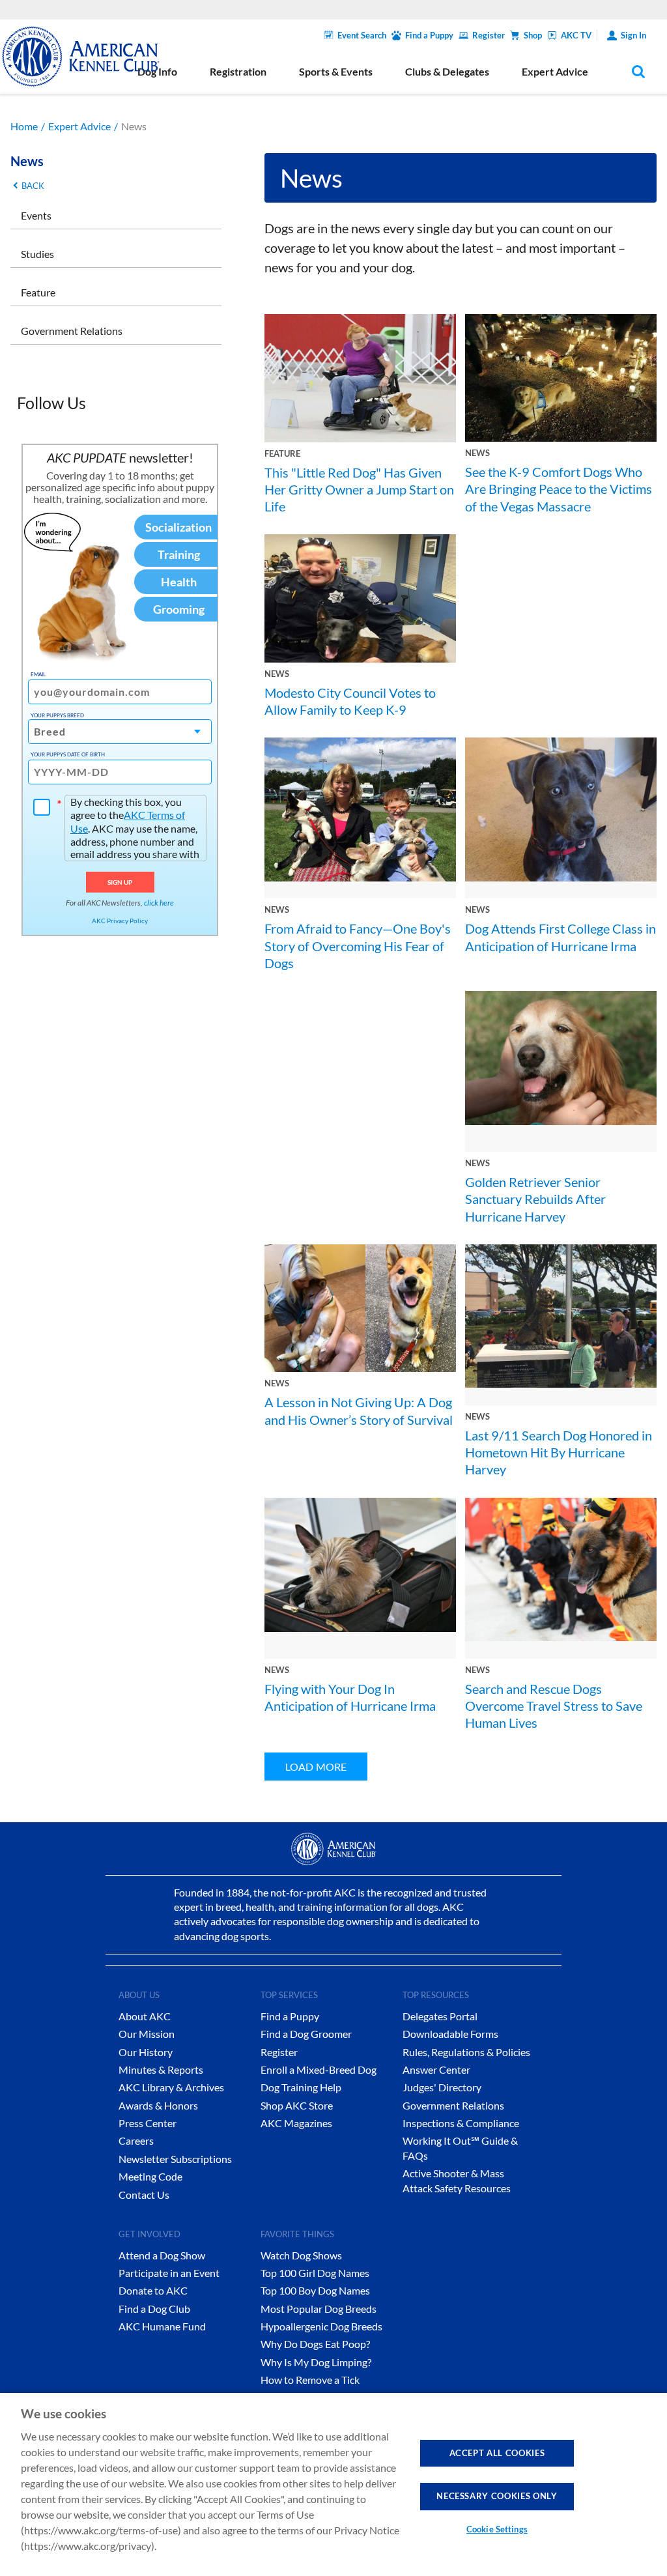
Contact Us (144, 2195)
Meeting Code (150, 2176)
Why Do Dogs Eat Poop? (315, 2344)
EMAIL (38, 674)
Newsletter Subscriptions (175, 2159)
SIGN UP (120, 882)
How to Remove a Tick (310, 2380)
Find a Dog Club (154, 2309)
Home (24, 126)
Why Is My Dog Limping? (316, 2362)
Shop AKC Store (297, 2105)
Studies (37, 254)
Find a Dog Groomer (306, 2034)
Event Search (362, 35)
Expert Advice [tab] (555, 71)
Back (33, 186)
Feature (38, 292)
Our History (146, 2052)
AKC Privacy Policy (120, 921)
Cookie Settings (497, 2529)
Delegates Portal (440, 2016)
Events (36, 215)
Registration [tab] (238, 71)
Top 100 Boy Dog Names (315, 2290)
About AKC (145, 2016)
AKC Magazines (296, 2123)
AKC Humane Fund (162, 2326)
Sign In (633, 35)
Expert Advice (79, 126)
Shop (533, 35)
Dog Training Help (301, 2087)
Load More (316, 1767)
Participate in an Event (169, 2273)
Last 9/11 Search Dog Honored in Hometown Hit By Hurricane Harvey (559, 1453)
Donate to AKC (153, 2290)
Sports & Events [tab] (336, 71)
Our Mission (147, 2034)
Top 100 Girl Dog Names (315, 2273)
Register (489, 35)
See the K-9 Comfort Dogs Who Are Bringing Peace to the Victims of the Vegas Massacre (559, 489)
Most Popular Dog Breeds (319, 2309)
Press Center (148, 2123)
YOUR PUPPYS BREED (57, 715)
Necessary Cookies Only (497, 2496)
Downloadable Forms (450, 2034)
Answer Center (436, 2069)
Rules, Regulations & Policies (466, 2052)
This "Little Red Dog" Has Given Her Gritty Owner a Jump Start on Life (359, 490)
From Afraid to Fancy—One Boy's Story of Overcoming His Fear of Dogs (358, 946)
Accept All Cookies (497, 2453)
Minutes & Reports (161, 2069)
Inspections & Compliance (461, 2123)
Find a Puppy (429, 35)
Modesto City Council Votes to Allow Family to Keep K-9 (350, 701)
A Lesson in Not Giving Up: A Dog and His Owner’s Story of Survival (359, 1410)
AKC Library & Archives (171, 2087)
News (477, 453)
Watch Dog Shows (301, 2255)
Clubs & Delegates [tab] (447, 71)
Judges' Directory (442, 2087)
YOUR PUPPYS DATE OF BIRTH (68, 754)
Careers (136, 2140)
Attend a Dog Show (162, 2255)
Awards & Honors (158, 2105)
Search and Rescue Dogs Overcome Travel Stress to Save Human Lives (554, 1706)
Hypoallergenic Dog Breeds (321, 2326)
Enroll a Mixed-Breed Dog (319, 2069)
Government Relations (72, 331)
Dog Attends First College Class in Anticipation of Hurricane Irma (561, 937)
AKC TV (576, 35)
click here (159, 903)
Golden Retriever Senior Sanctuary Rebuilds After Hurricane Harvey (535, 1199)
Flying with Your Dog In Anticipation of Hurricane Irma (350, 1697)
